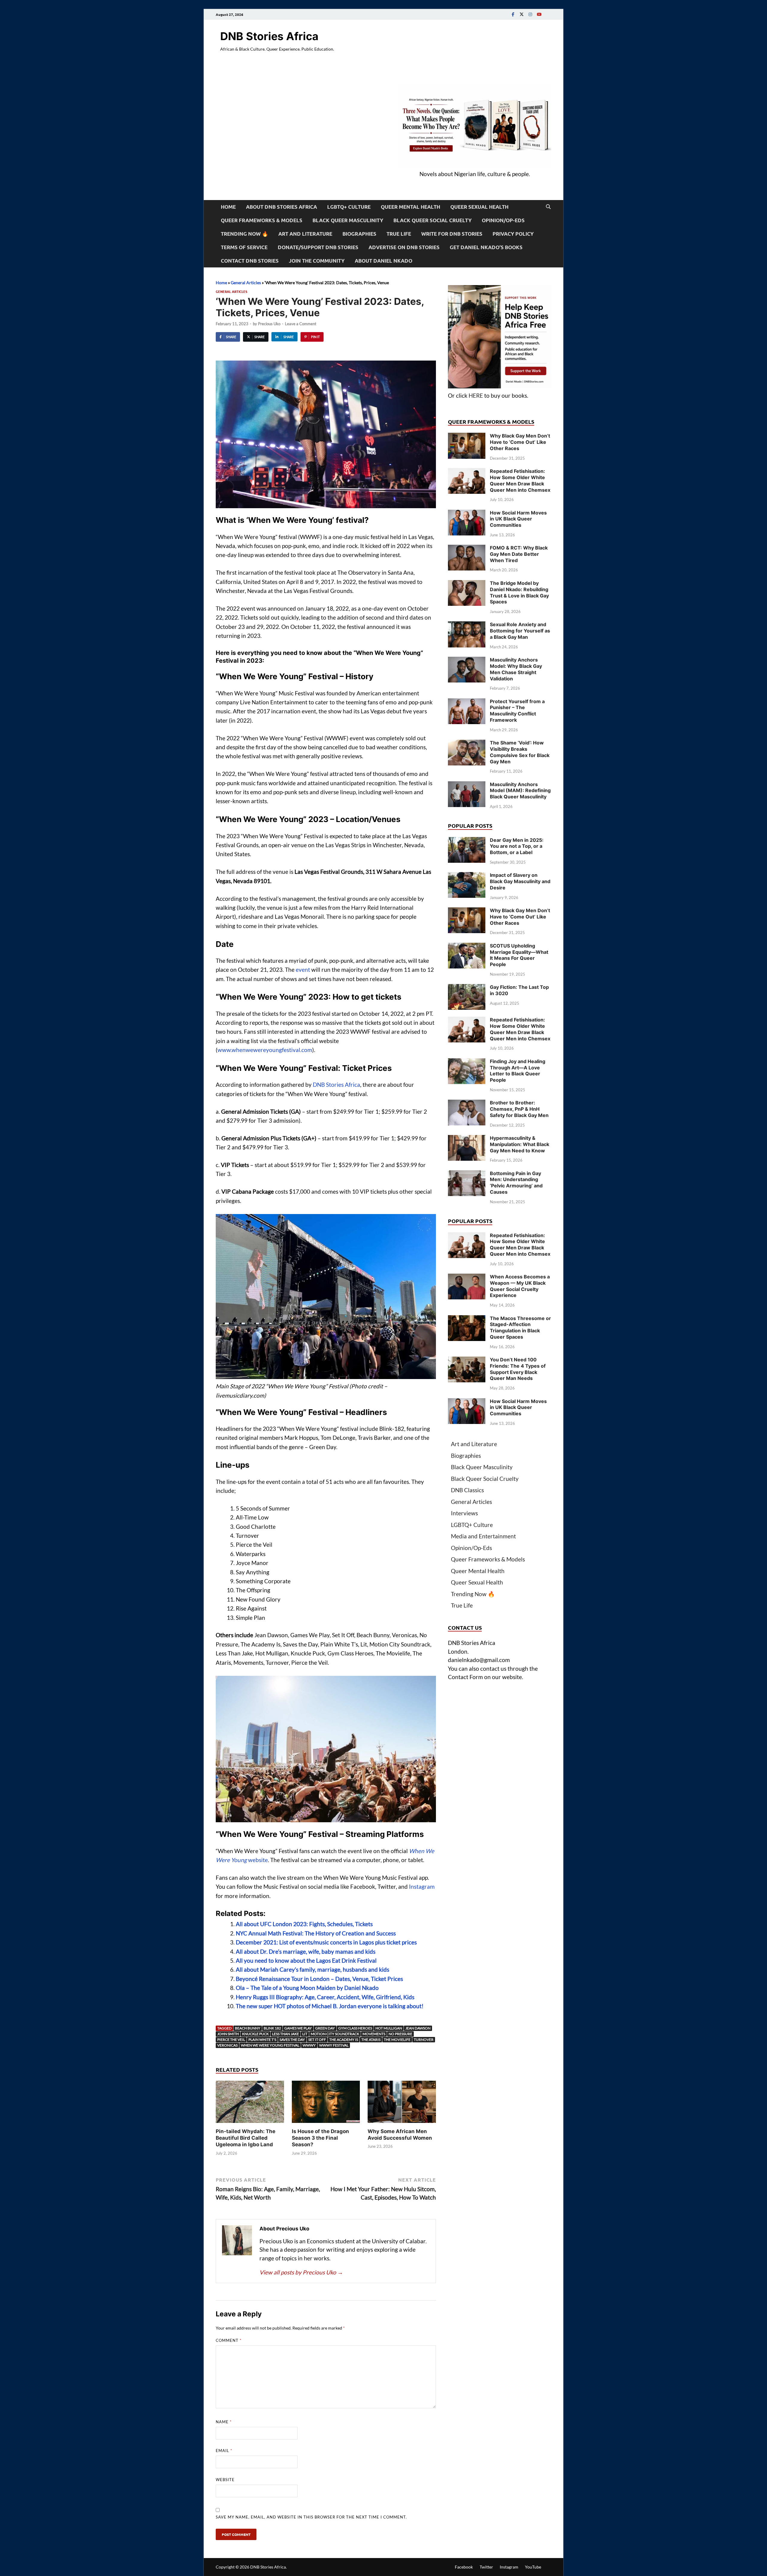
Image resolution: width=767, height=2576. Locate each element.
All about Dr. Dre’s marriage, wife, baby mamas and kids (306, 1951)
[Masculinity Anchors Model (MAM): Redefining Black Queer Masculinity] (467, 785)
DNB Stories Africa (269, 36)
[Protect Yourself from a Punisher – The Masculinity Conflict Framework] (467, 702)
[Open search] (548, 207)
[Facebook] (513, 14)
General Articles (246, 283)
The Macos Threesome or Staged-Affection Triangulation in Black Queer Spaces (520, 1328)
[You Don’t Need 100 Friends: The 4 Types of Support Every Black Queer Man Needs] (467, 1361)
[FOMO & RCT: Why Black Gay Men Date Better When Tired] (467, 549)
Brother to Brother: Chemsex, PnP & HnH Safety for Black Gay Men (519, 1109)
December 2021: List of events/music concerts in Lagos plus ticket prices (326, 1942)
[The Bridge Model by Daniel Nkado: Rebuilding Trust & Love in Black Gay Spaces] (467, 584)
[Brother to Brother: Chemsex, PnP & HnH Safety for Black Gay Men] (467, 1104)
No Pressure (400, 2034)
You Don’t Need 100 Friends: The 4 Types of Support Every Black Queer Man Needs (518, 1369)
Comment (229, 2340)
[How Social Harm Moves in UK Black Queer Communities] (467, 514)
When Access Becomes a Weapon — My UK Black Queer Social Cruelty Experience (520, 1286)
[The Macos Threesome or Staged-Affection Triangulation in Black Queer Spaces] (467, 1319)
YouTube (533, 2567)
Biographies (359, 234)
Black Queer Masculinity (348, 220)
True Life (399, 234)
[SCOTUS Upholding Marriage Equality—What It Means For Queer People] (467, 947)
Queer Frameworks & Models (262, 220)
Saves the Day (292, 2040)
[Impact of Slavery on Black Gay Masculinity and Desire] (467, 876)
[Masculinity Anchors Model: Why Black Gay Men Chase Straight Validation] (467, 661)
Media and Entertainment (483, 1536)
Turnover (424, 2040)
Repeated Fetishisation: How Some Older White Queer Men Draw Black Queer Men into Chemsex (520, 480)
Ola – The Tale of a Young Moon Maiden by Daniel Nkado (307, 1988)
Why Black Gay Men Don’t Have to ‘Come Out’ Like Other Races (520, 442)
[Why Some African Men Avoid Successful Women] (402, 2104)
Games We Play (298, 2028)
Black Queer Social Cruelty (432, 220)
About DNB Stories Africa (281, 207)
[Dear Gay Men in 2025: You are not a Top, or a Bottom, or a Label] (467, 841)
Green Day (325, 2028)
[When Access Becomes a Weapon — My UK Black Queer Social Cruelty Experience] (467, 1278)
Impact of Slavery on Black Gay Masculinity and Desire (520, 881)
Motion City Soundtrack (335, 2034)
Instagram (422, 1886)
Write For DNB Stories (452, 234)
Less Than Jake (286, 2034)
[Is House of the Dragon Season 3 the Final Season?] (326, 2104)
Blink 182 (272, 2028)
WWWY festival (334, 2045)
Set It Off (317, 2040)
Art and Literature (305, 234)
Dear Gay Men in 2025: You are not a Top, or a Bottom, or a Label (517, 846)
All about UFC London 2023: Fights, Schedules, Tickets (304, 1924)
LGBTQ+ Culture (349, 207)
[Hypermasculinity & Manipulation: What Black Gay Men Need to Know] (467, 1139)
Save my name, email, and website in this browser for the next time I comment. (311, 2517)
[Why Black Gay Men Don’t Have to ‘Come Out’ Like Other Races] (467, 437)
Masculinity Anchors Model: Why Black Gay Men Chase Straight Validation (516, 669)
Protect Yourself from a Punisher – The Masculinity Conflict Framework (517, 711)
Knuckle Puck (255, 2034)
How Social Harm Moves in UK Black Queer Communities (518, 519)
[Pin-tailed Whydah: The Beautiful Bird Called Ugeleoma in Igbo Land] (250, 2104)
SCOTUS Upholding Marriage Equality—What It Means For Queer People (519, 955)
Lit (305, 2034)
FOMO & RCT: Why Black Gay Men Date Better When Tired (519, 554)
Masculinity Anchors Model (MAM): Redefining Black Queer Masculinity (520, 791)
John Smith (228, 2034)
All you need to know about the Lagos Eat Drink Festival (306, 1960)
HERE (476, 395)
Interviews (464, 1513)
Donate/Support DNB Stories (318, 247)
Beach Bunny (248, 2028)
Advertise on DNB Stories (404, 247)
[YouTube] (539, 14)
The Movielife (397, 2040)
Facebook (464, 2567)
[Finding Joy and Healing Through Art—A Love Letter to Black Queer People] (467, 1062)
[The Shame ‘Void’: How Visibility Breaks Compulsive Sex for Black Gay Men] (467, 744)
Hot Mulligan (389, 2028)
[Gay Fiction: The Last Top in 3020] (467, 988)
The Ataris (371, 2040)
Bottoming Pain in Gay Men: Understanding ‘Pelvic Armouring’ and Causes (516, 1183)
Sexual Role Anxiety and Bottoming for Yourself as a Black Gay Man (520, 631)
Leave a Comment (301, 324)
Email (224, 2451)
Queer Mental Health (410, 207)
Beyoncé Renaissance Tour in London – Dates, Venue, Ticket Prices (319, 1979)
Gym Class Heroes (355, 2028)
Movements (374, 2034)
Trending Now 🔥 (244, 234)
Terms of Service (244, 247)
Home (228, 207)
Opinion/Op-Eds (503, 220)
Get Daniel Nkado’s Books (486, 247)
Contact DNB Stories (250, 261)
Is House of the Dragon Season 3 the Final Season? (320, 2138)
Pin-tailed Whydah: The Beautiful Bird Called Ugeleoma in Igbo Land (246, 2138)
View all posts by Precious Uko (301, 2272)
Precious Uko (269, 324)
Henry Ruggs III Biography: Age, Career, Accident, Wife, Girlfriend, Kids (325, 1997)
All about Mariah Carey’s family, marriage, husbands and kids (312, 1969)
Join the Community (317, 261)
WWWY (309, 2045)
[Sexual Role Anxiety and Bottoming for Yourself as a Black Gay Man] (467, 625)
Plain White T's (262, 2040)
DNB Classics (467, 1490)
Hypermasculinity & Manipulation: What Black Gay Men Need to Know (520, 1144)
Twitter (486, 2567)
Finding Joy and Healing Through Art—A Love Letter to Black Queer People (518, 1071)
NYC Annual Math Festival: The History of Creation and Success (316, 1933)
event (303, 970)
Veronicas (227, 2045)
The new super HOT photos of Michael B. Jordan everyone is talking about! (330, 2006)
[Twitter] (522, 14)
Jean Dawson (418, 2028)
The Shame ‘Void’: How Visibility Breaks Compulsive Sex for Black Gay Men (520, 752)
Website (225, 2480)
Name (224, 2422)
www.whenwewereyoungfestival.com (265, 1050)
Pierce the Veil (231, 2040)
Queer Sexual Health (479, 207)
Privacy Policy (513, 234)
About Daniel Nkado (383, 261)
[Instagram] (530, 14)
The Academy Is (344, 2040)
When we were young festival (270, 2045)
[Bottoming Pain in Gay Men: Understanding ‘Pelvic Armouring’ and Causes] (467, 1174)
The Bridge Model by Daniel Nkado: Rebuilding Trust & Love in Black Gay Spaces (519, 592)
